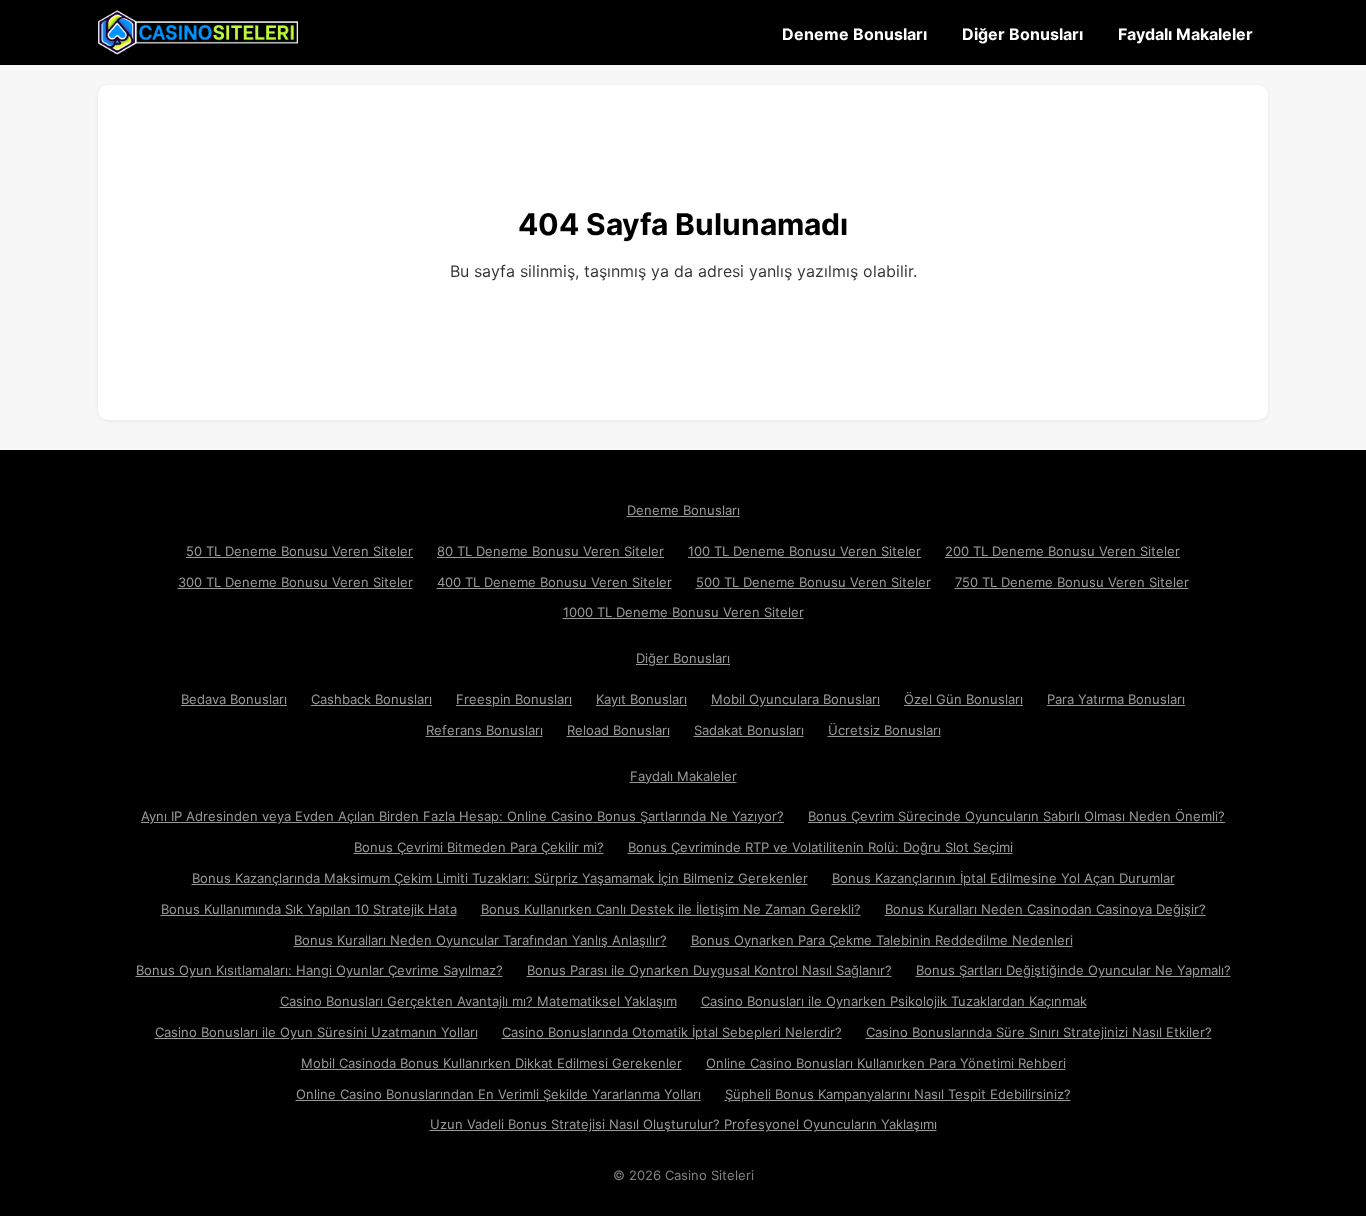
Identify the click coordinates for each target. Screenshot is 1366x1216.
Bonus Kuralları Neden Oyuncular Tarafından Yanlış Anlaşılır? (480, 940)
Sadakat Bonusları (749, 730)
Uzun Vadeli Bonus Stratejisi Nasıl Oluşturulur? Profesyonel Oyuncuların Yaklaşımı (683, 1124)
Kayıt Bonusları (641, 699)
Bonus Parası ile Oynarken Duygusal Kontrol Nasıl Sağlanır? (709, 970)
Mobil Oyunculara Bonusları (795, 699)
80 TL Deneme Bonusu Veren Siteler (550, 551)
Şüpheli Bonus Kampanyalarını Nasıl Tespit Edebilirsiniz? (898, 1094)
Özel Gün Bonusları (963, 699)
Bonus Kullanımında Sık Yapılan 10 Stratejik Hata (309, 909)
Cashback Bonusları (371, 699)
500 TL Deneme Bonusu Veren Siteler (813, 582)
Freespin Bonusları (514, 699)
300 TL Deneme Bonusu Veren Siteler (295, 582)
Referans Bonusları (484, 730)
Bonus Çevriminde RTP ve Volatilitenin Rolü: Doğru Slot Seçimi (820, 847)
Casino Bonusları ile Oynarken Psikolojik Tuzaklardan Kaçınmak (894, 1001)
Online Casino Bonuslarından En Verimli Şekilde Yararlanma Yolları (498, 1094)
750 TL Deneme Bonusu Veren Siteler (1072, 582)
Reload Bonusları (618, 730)
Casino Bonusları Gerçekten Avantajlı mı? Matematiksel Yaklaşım (478, 1001)
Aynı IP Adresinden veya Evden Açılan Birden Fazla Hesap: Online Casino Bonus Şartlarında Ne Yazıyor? (462, 816)
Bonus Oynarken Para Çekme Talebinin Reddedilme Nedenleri (882, 940)
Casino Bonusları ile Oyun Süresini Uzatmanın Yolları (316, 1032)
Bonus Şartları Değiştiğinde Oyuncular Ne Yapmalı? (1073, 970)
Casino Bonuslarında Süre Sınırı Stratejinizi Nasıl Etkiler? (1039, 1032)
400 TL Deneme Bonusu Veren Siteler (554, 582)
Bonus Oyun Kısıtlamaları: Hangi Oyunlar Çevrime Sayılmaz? (319, 970)
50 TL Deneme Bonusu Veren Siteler (299, 551)
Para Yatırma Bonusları (1116, 699)
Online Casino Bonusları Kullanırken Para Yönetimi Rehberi (886, 1063)
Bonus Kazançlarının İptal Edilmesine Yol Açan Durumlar (1003, 878)
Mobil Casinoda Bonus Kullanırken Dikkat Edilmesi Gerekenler (491, 1063)
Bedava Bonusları (234, 699)
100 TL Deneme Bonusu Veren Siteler (804, 551)
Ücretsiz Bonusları (884, 730)
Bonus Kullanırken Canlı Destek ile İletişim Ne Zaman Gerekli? (671, 909)
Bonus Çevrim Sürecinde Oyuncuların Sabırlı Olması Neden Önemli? (1016, 816)
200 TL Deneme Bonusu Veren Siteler (1062, 551)
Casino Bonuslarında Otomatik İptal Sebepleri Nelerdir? (672, 1032)
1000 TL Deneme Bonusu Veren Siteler (683, 612)
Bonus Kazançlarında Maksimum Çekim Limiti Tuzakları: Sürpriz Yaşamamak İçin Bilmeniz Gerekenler (500, 878)
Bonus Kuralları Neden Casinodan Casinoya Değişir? (1045, 909)
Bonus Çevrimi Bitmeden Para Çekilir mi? (479, 847)
